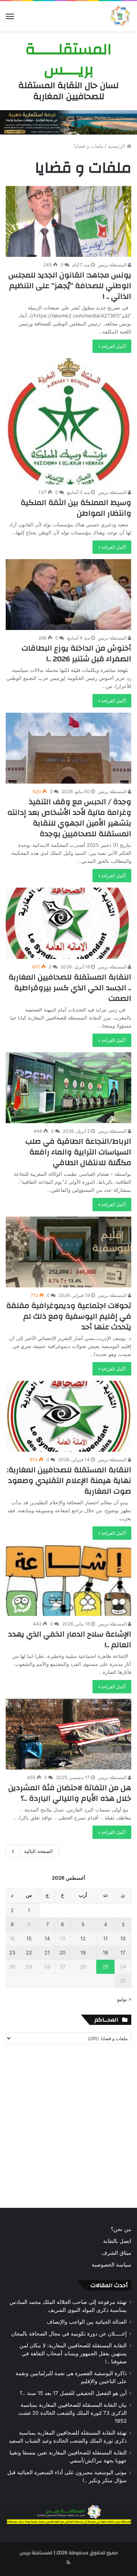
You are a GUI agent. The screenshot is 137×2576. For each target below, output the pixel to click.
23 (12, 1952)
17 (123, 1952)
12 (83, 1938)
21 (47, 1952)
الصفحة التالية (38, 1851)
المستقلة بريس (113, 265)
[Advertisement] (68, 2128)
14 (47, 1938)
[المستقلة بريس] (120, 16)
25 (105, 1967)
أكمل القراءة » (112, 346)
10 (123, 1938)
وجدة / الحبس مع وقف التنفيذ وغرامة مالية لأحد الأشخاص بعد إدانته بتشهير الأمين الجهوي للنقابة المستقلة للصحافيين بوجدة (69, 818)
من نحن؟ (121, 2229)
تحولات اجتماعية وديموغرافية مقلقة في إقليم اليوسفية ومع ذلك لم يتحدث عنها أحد (69, 1316)
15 (29, 1938)
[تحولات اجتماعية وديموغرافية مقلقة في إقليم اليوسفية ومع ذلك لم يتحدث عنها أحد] (68, 1252)
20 (62, 1952)
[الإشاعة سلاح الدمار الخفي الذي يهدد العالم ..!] (68, 1581)
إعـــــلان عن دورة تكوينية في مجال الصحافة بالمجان (69, 2334)
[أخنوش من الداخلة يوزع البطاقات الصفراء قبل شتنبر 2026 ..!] (68, 595)
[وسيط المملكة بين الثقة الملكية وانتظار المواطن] (68, 422)
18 (105, 1952)
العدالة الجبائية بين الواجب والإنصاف (87, 2322)
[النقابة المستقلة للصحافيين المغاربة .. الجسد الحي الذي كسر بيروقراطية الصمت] (68, 923)
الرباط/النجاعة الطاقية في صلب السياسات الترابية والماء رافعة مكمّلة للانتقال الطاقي (78, 1152)
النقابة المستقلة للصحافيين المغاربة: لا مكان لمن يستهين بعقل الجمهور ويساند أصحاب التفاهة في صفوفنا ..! (73, 2353)
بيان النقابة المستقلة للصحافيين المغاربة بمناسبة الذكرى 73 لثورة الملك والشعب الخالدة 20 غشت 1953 (72, 2413)
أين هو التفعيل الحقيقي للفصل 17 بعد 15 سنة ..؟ (73, 2393)
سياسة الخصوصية (112, 2265)
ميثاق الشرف (116, 2253)
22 (29, 1952)
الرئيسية (117, 146)
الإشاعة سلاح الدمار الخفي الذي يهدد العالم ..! (70, 1639)
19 (83, 1952)
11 (105, 1938)
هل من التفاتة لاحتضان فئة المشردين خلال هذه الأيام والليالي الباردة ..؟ (70, 1793)
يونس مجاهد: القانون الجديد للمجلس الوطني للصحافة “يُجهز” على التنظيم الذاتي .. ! (70, 286)
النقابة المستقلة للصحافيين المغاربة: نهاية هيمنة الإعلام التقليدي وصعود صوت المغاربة (69, 1480)
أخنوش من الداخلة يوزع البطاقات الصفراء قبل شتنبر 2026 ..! (76, 653)
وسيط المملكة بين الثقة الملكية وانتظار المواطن (76, 508)
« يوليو (124, 1999)
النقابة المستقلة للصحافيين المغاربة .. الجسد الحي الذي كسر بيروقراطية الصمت (70, 988)
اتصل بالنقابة (117, 2241)
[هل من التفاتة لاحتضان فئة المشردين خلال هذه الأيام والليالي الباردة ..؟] (68, 1734)
